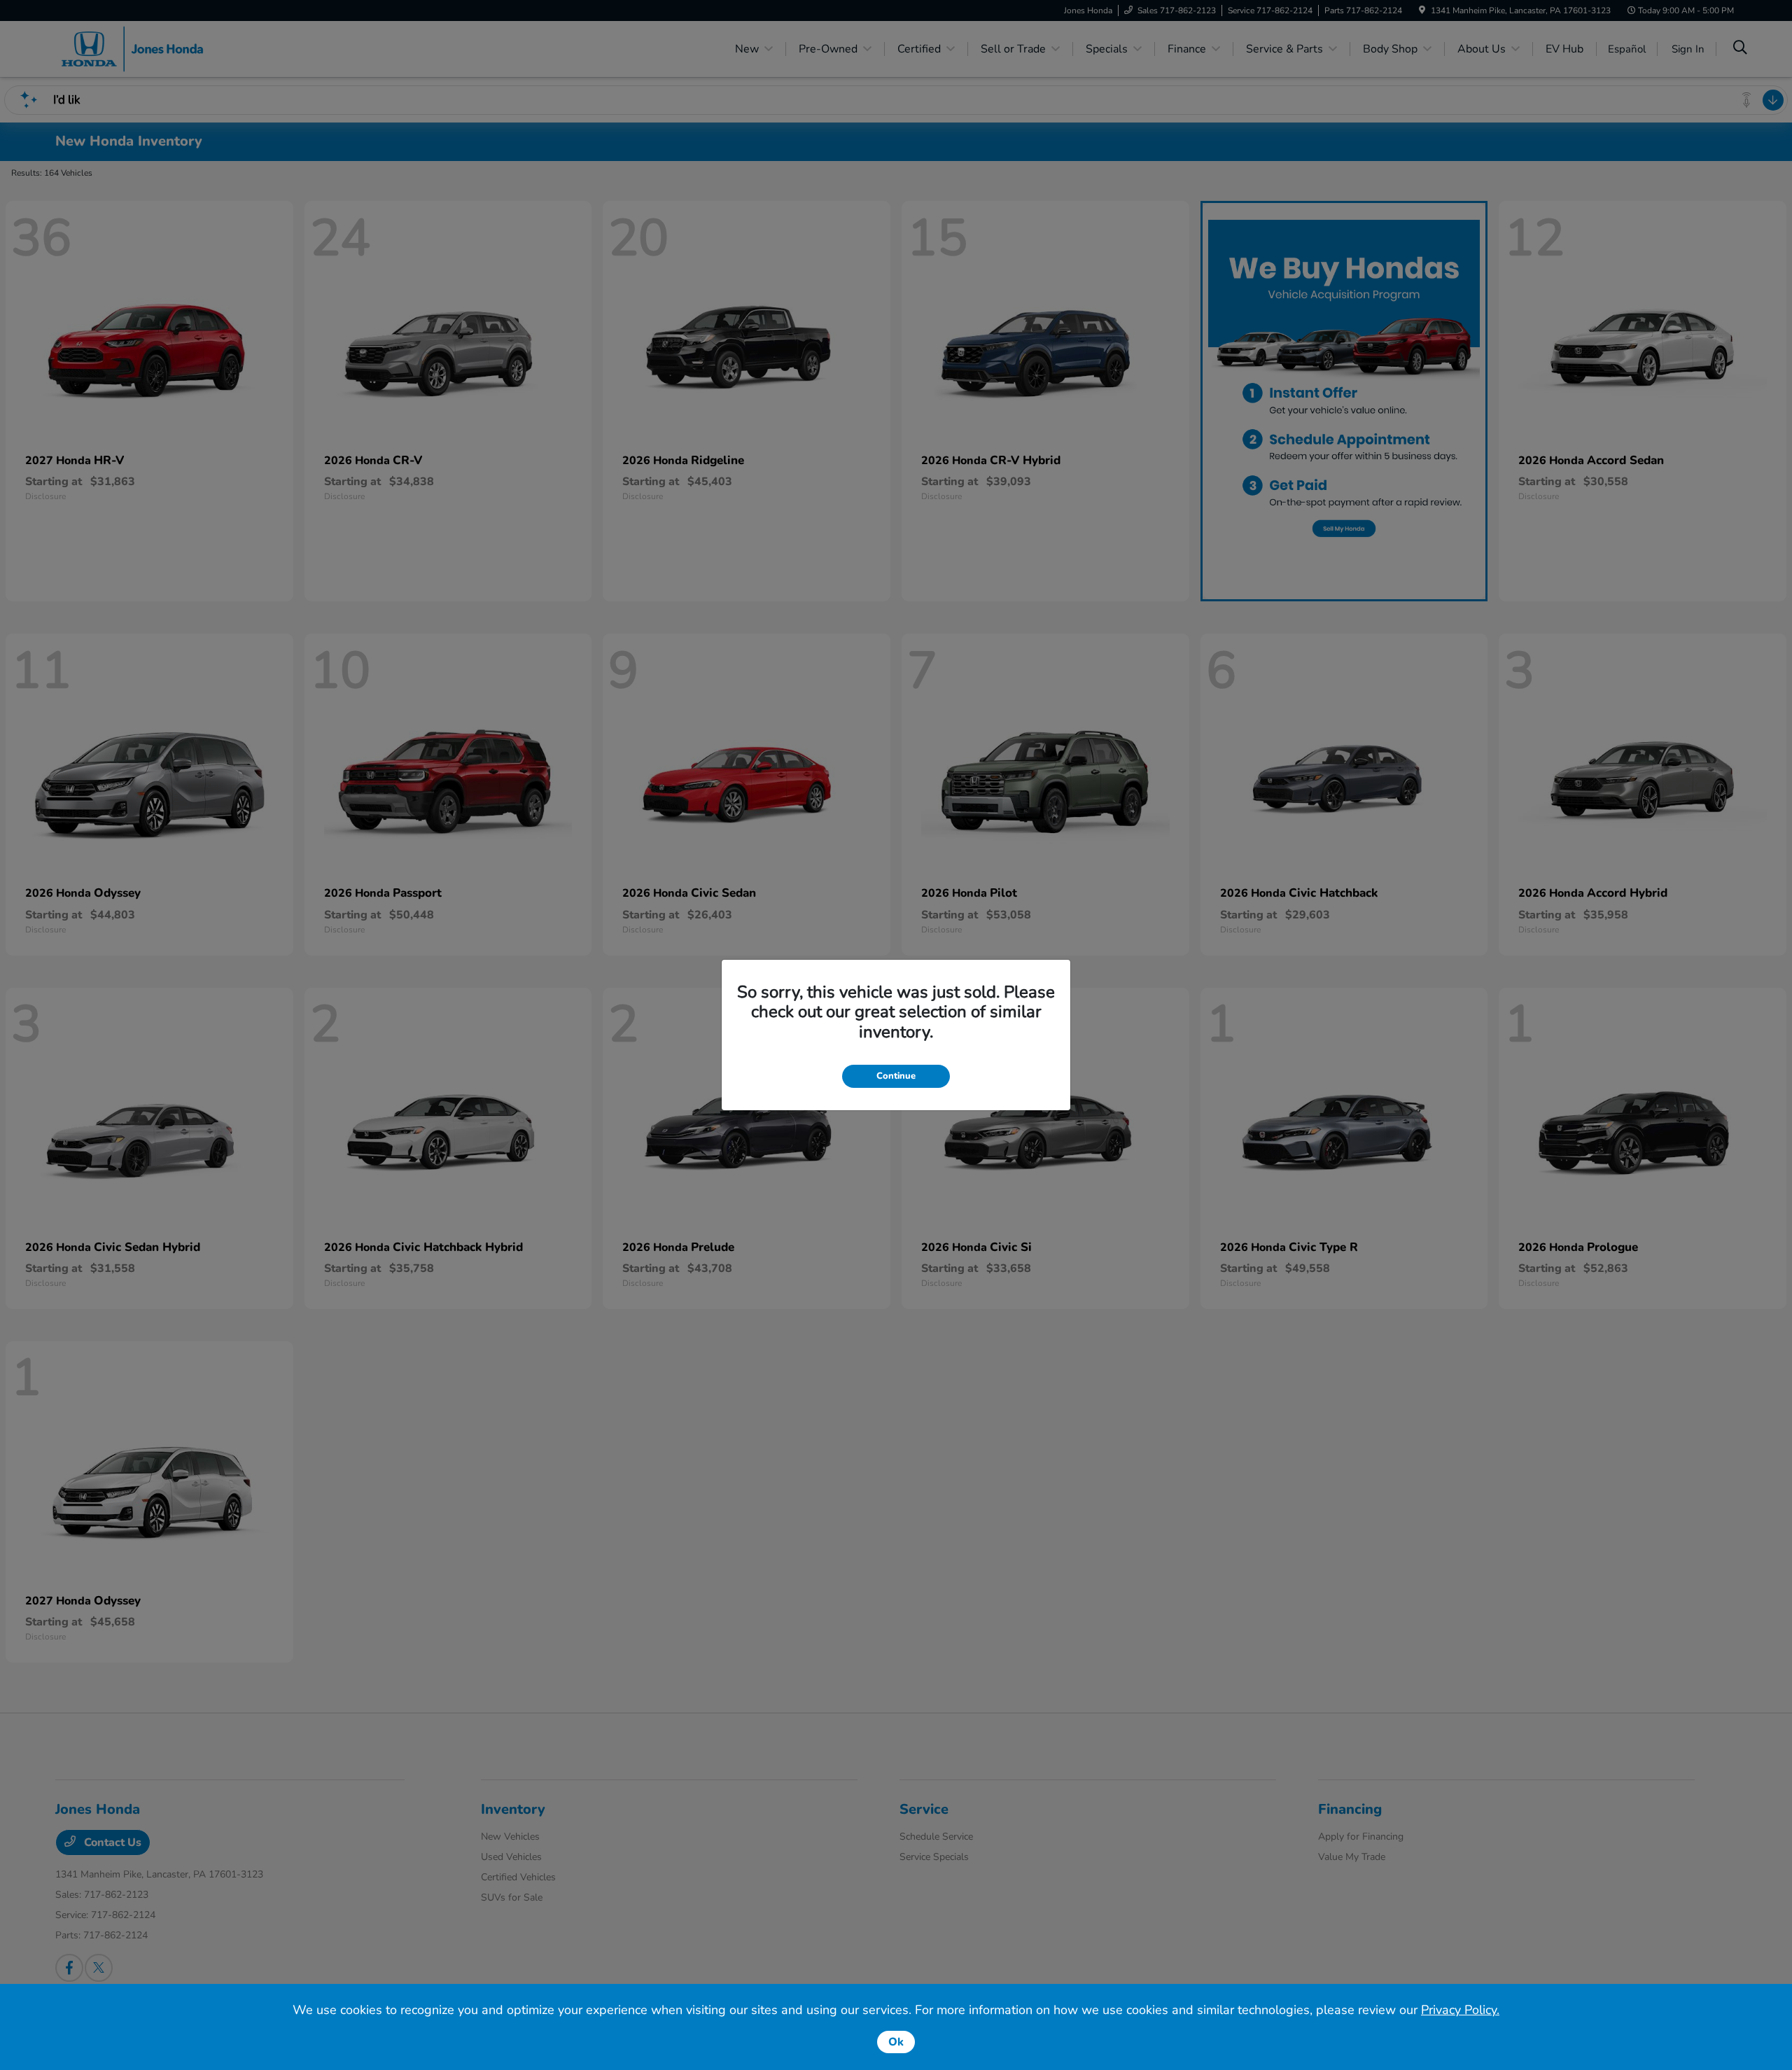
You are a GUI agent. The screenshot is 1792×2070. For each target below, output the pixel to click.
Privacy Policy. (1460, 2010)
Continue (896, 1076)
